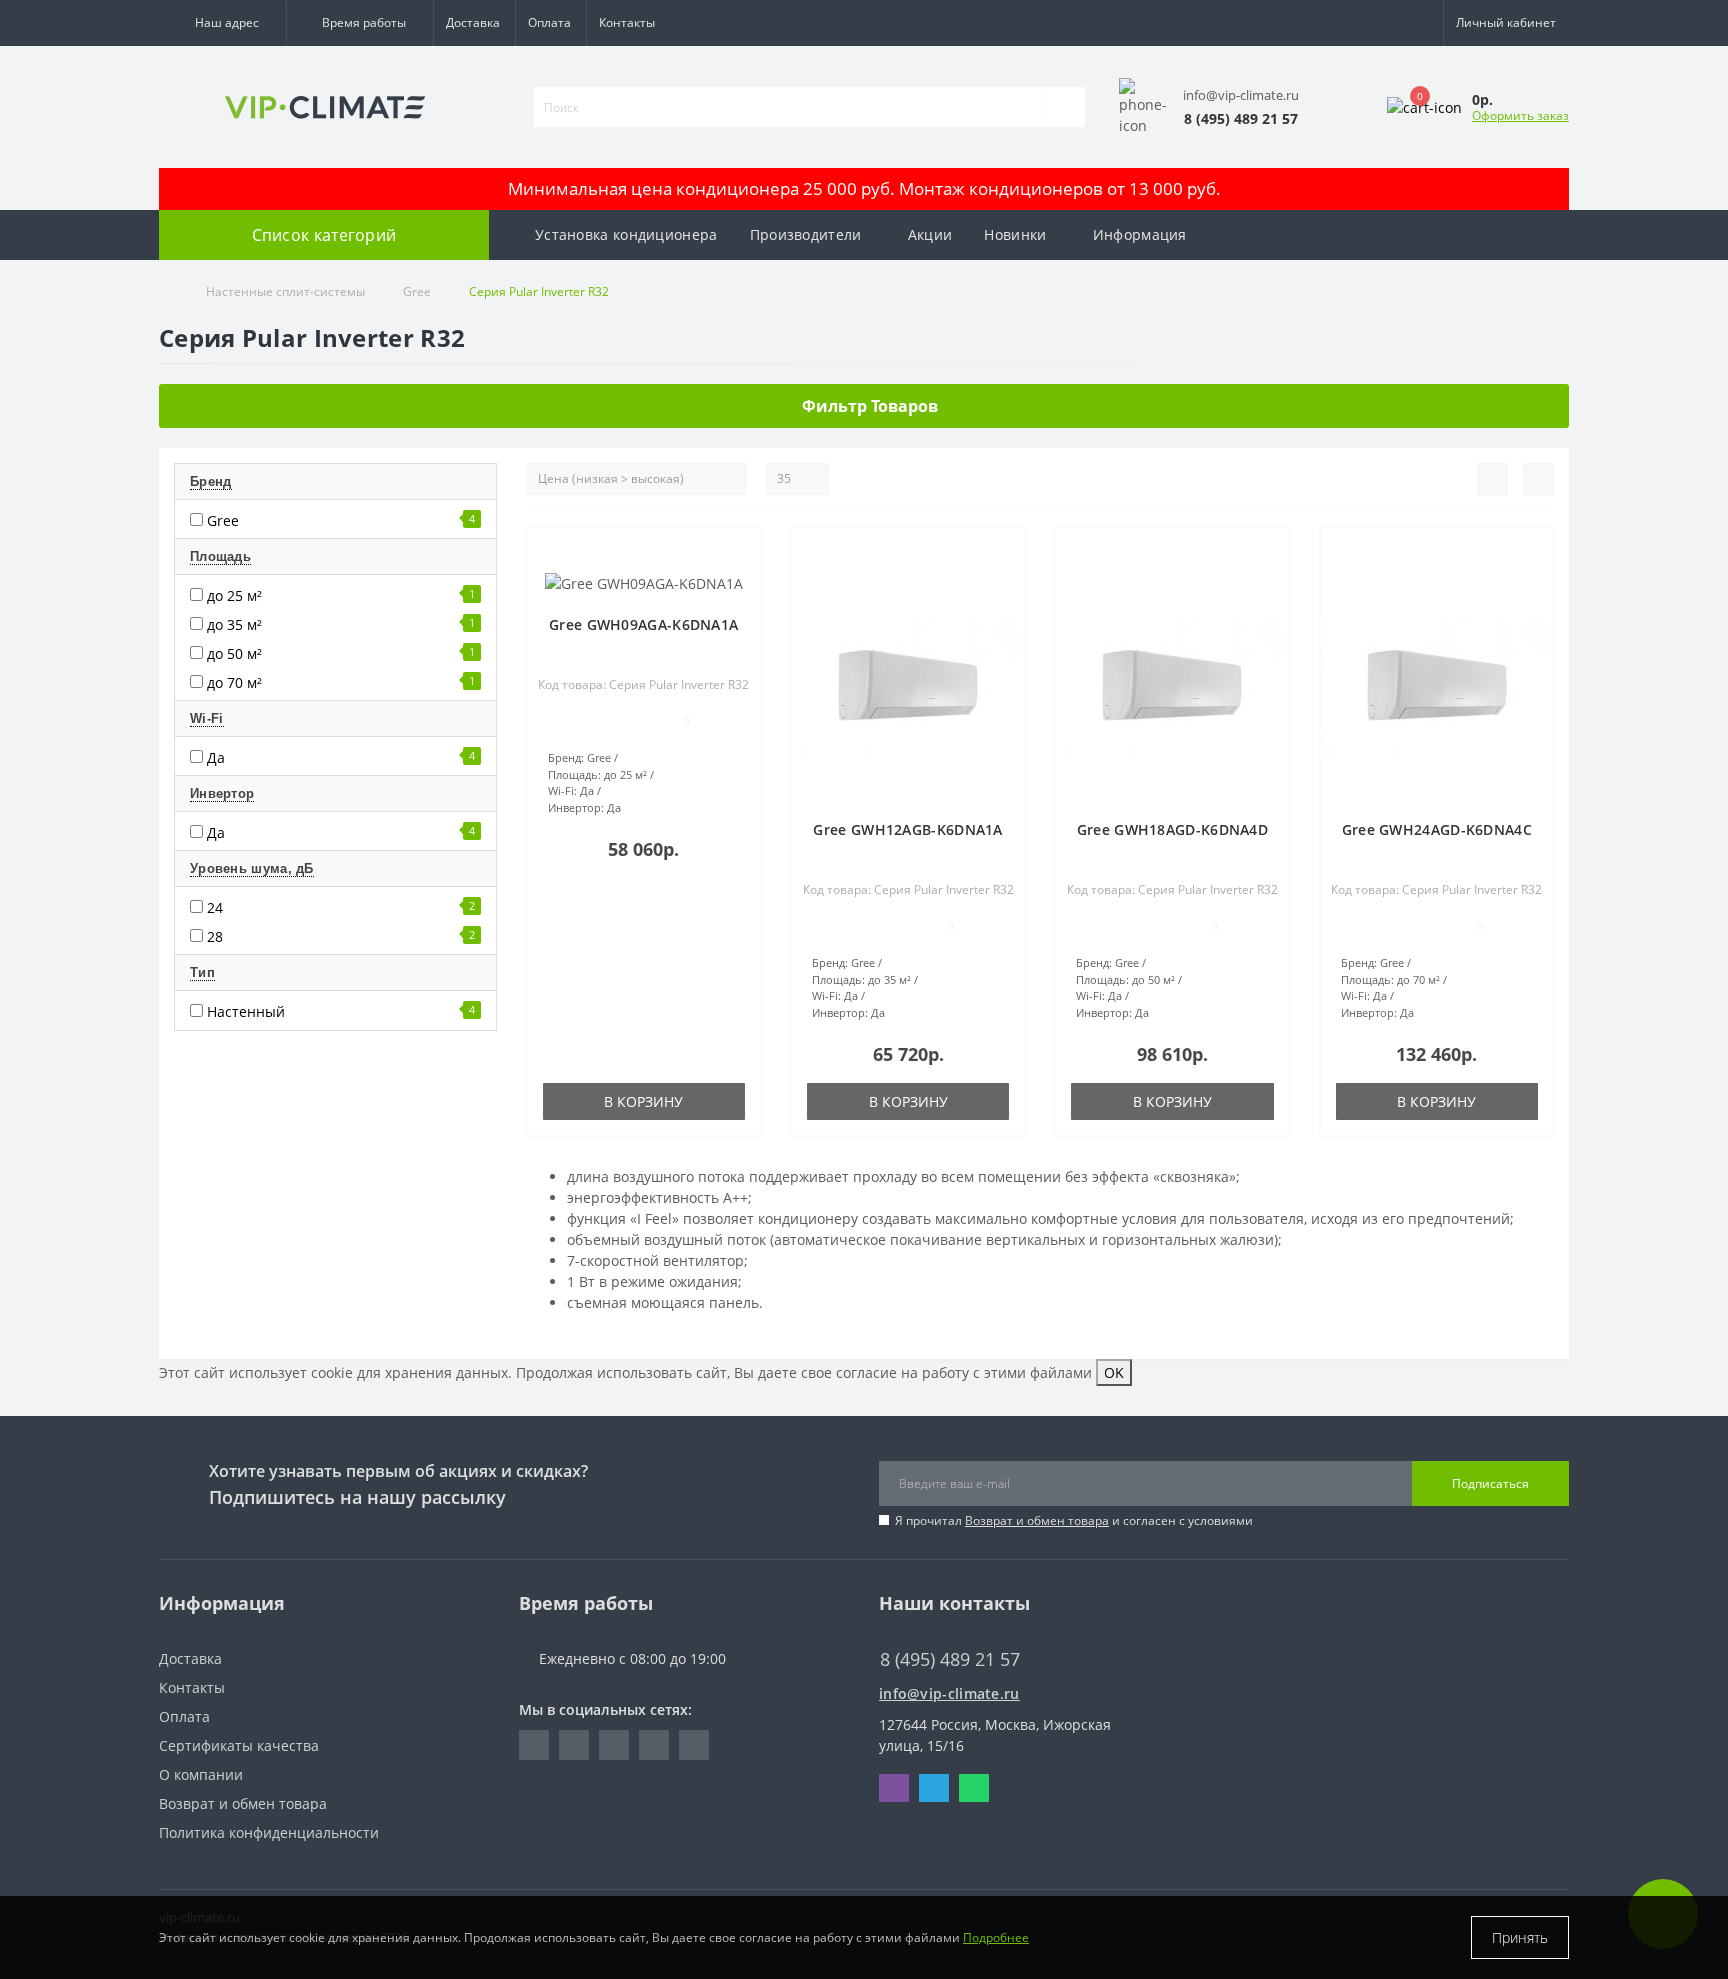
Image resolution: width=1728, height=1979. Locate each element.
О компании (201, 1774)
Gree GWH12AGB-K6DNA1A (907, 829)
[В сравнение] (737, 582)
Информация (1140, 234)
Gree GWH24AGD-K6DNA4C (1437, 829)
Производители (806, 234)
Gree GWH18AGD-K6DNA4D (1172, 829)
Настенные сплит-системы (285, 291)
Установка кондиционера (626, 234)
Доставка (473, 22)
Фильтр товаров (870, 406)
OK (1114, 1372)
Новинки (1015, 234)
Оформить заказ (1520, 115)
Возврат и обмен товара (1037, 1520)
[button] (222, 23)
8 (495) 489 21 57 (935, 1629)
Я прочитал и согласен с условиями (1074, 1520)
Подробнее (996, 1937)
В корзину (643, 1101)
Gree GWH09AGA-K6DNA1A (643, 624)
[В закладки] (737, 553)
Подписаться (1490, 1483)
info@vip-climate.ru (949, 1693)
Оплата (549, 22)
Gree (417, 291)
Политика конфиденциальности (269, 1832)
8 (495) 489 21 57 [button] (950, 1659)
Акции (930, 234)
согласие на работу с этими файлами (964, 1372)
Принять (1520, 1937)
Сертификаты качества (239, 1745)
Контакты (627, 22)
